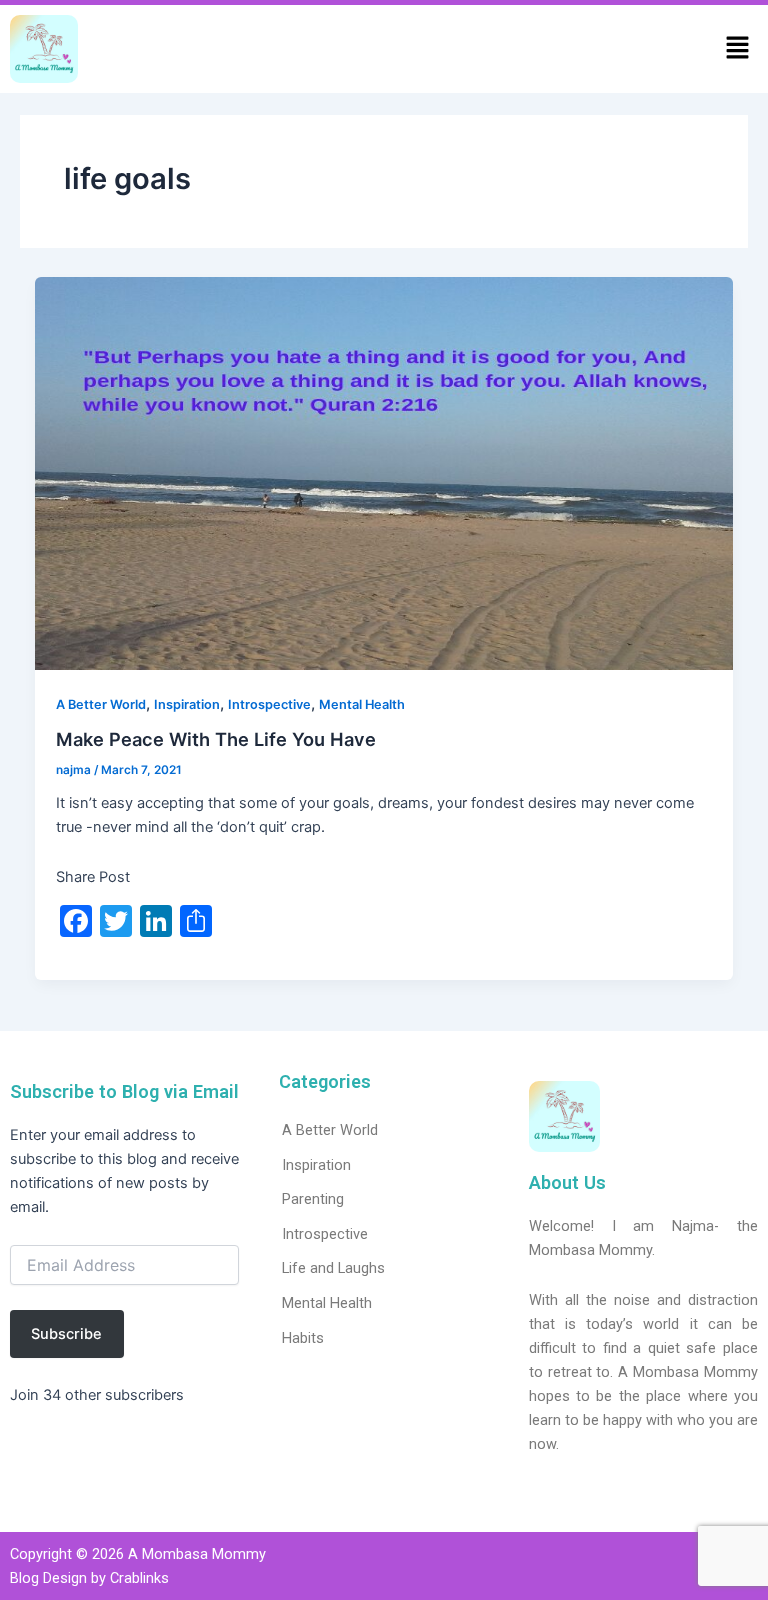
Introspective (269, 704)
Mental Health (362, 704)
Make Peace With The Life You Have (216, 739)
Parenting (313, 1199)
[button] (738, 49)
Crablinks (139, 1578)
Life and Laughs (333, 1268)
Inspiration (187, 704)
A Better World (101, 704)
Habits (303, 1338)
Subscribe (66, 1334)
